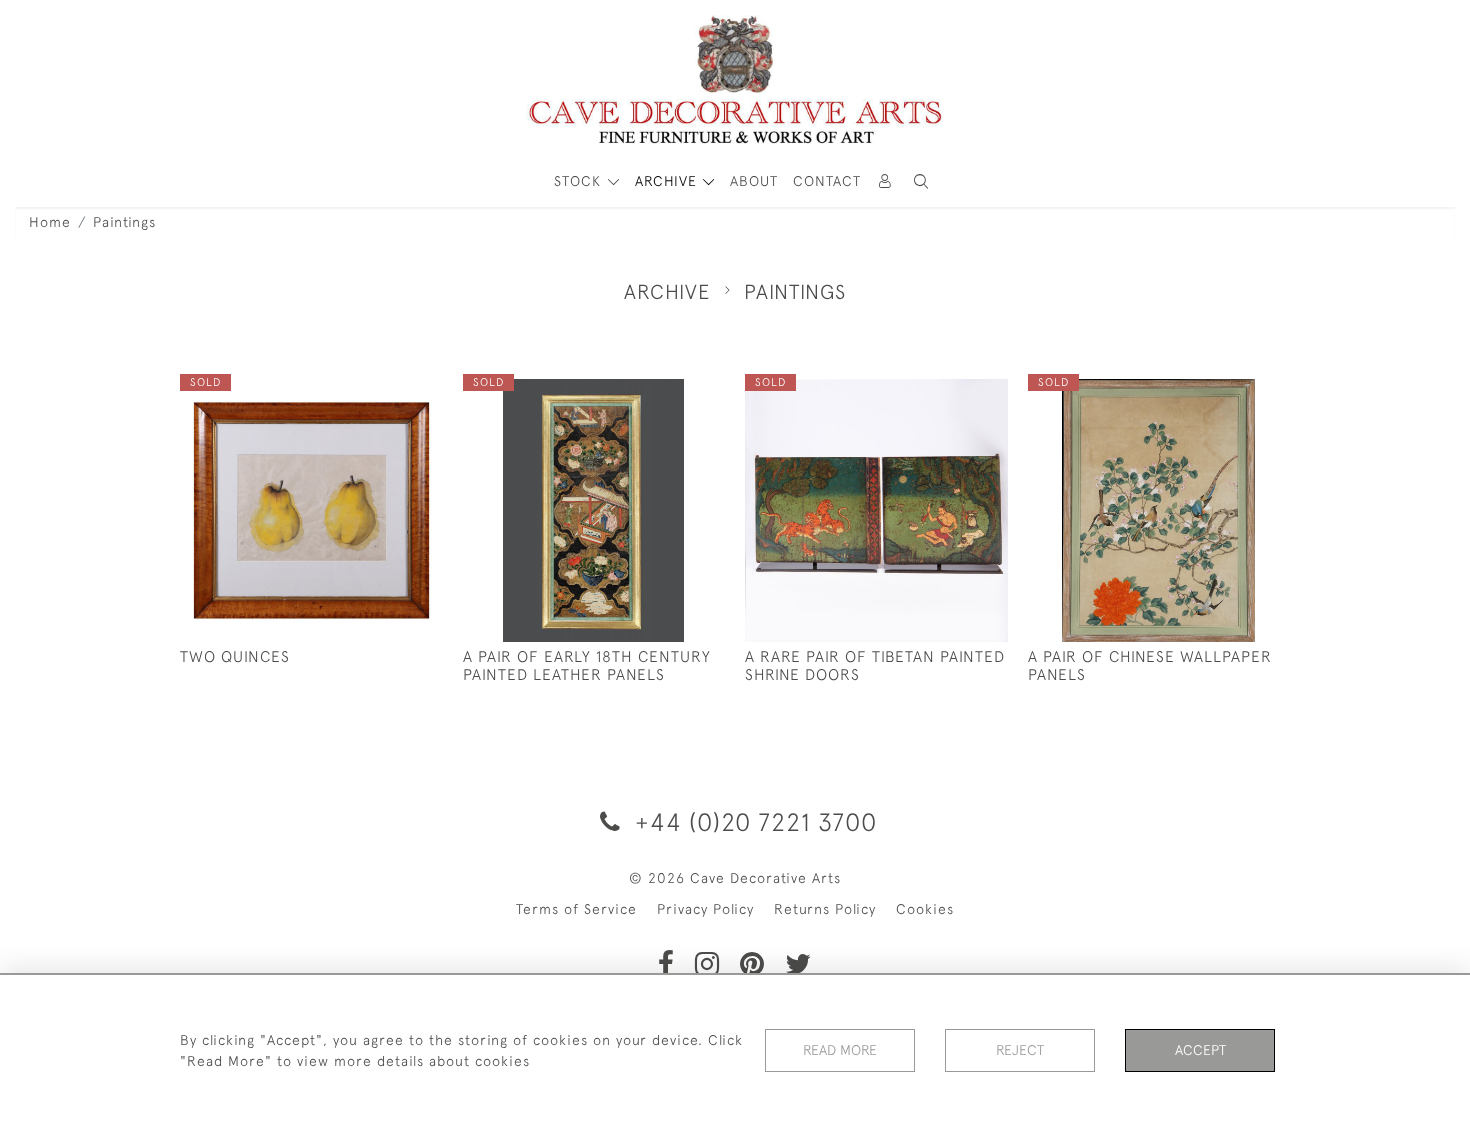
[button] (921, 181)
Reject (1020, 1050)
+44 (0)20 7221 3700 (752, 821)
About (754, 181)
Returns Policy (825, 909)
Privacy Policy (705, 909)
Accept (1200, 1050)
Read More (840, 1050)
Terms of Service (576, 909)
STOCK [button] (580, 181)
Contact (827, 181)
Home (50, 222)
